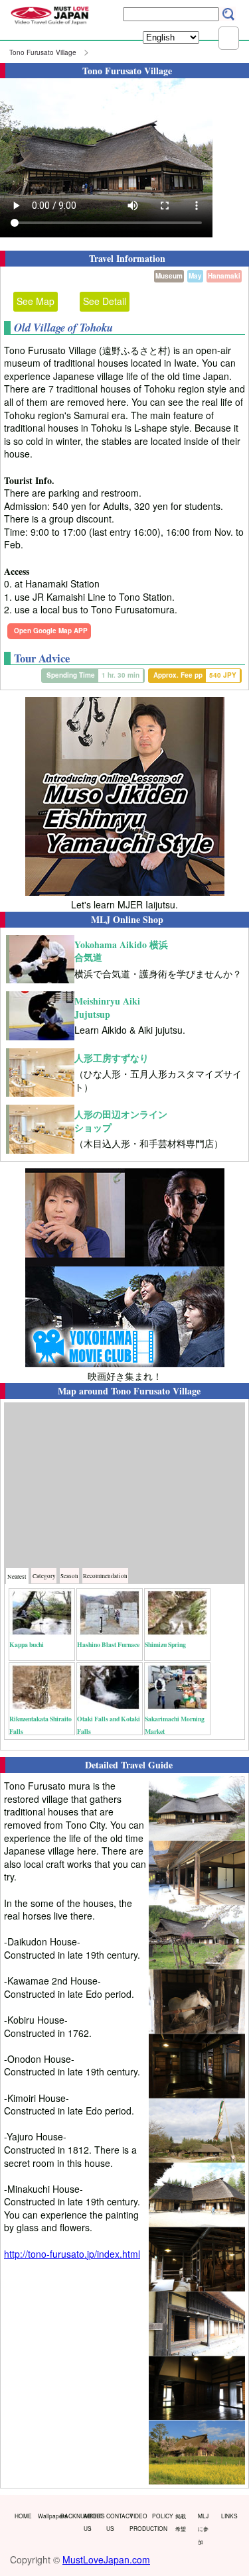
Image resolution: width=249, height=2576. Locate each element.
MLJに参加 (203, 2529)
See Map (36, 301)
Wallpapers (46, 2516)
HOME (23, 2516)
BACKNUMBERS (69, 2516)
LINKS (229, 2516)
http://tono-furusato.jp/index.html (72, 2254)
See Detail (105, 301)
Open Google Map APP (51, 631)
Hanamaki (224, 276)
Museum (169, 276)
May (195, 276)
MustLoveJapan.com (106, 2559)
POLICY (161, 2516)
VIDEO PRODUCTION (138, 2522)
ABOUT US (92, 2522)
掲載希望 (181, 2522)
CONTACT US (115, 2522)
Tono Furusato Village (43, 52)
